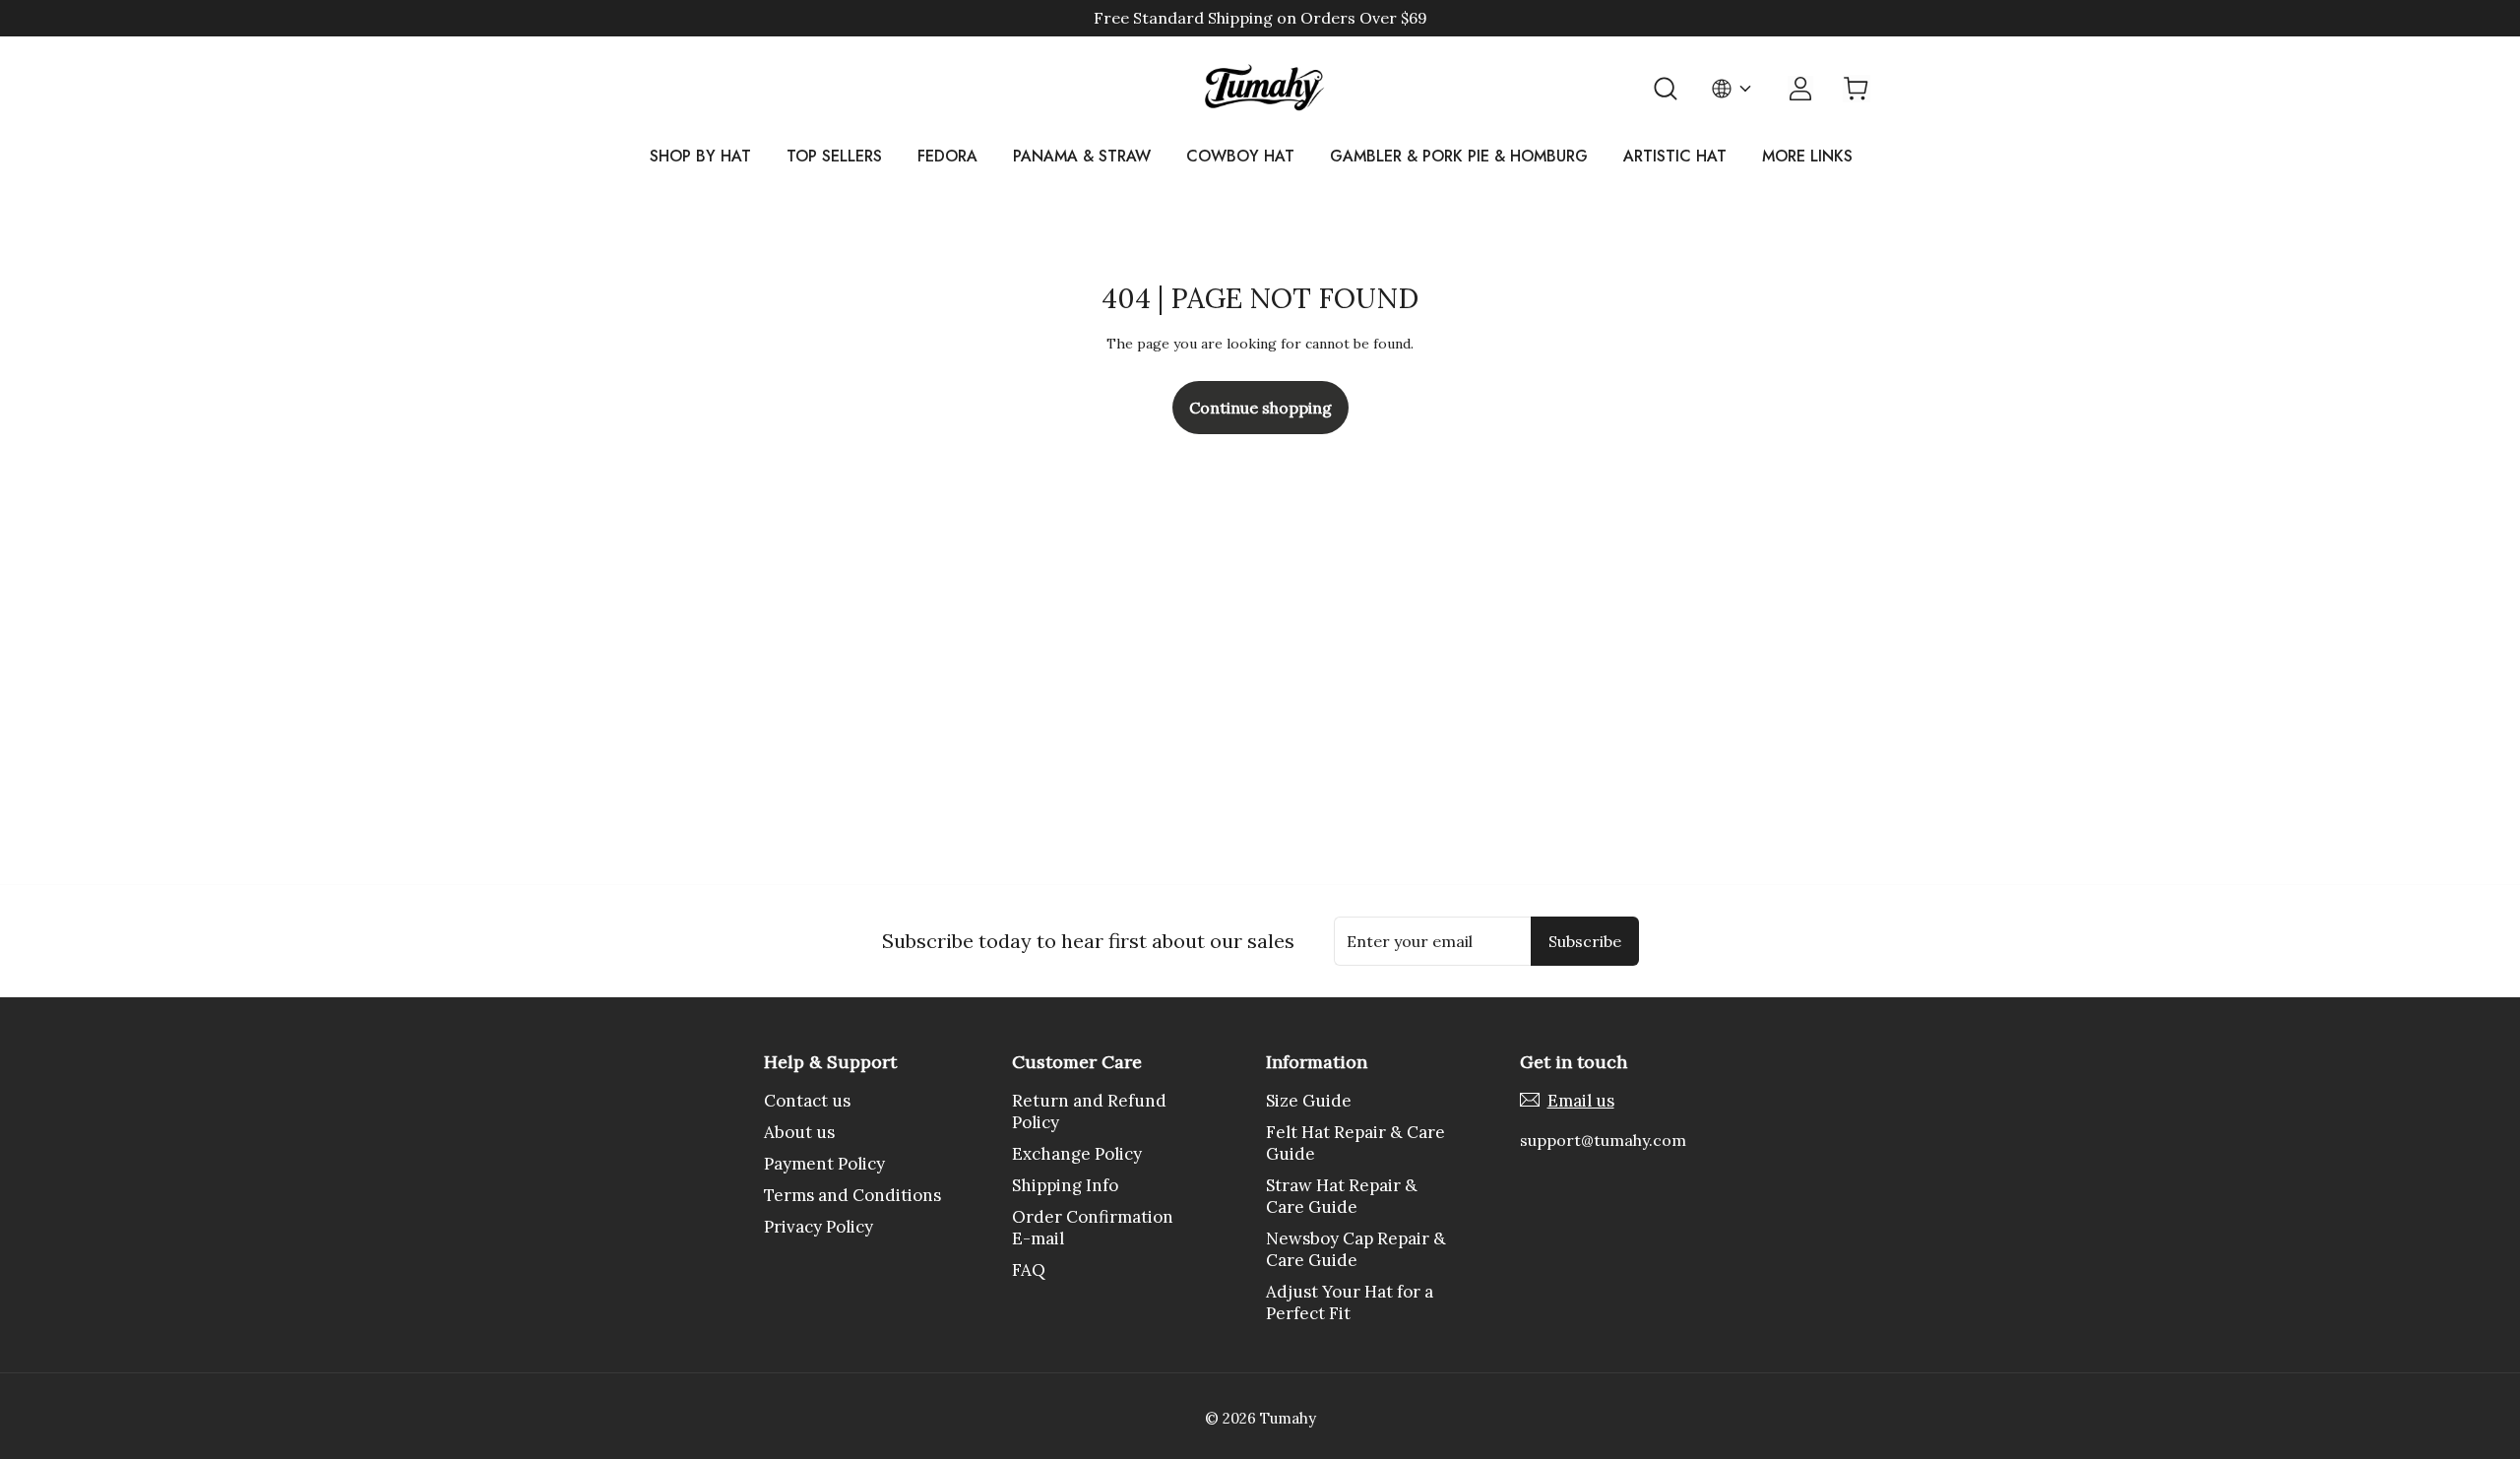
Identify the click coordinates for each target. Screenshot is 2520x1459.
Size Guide (1309, 1101)
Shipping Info (1065, 1185)
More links (1807, 157)
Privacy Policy (819, 1227)
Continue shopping (1260, 408)
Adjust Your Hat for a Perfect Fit (1350, 1302)
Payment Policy (824, 1164)
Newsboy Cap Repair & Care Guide (1356, 1249)
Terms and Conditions (852, 1195)
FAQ (1029, 1270)
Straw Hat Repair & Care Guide (1342, 1196)
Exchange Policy (1077, 1154)
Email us (1581, 1101)
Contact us (807, 1101)
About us (799, 1132)
